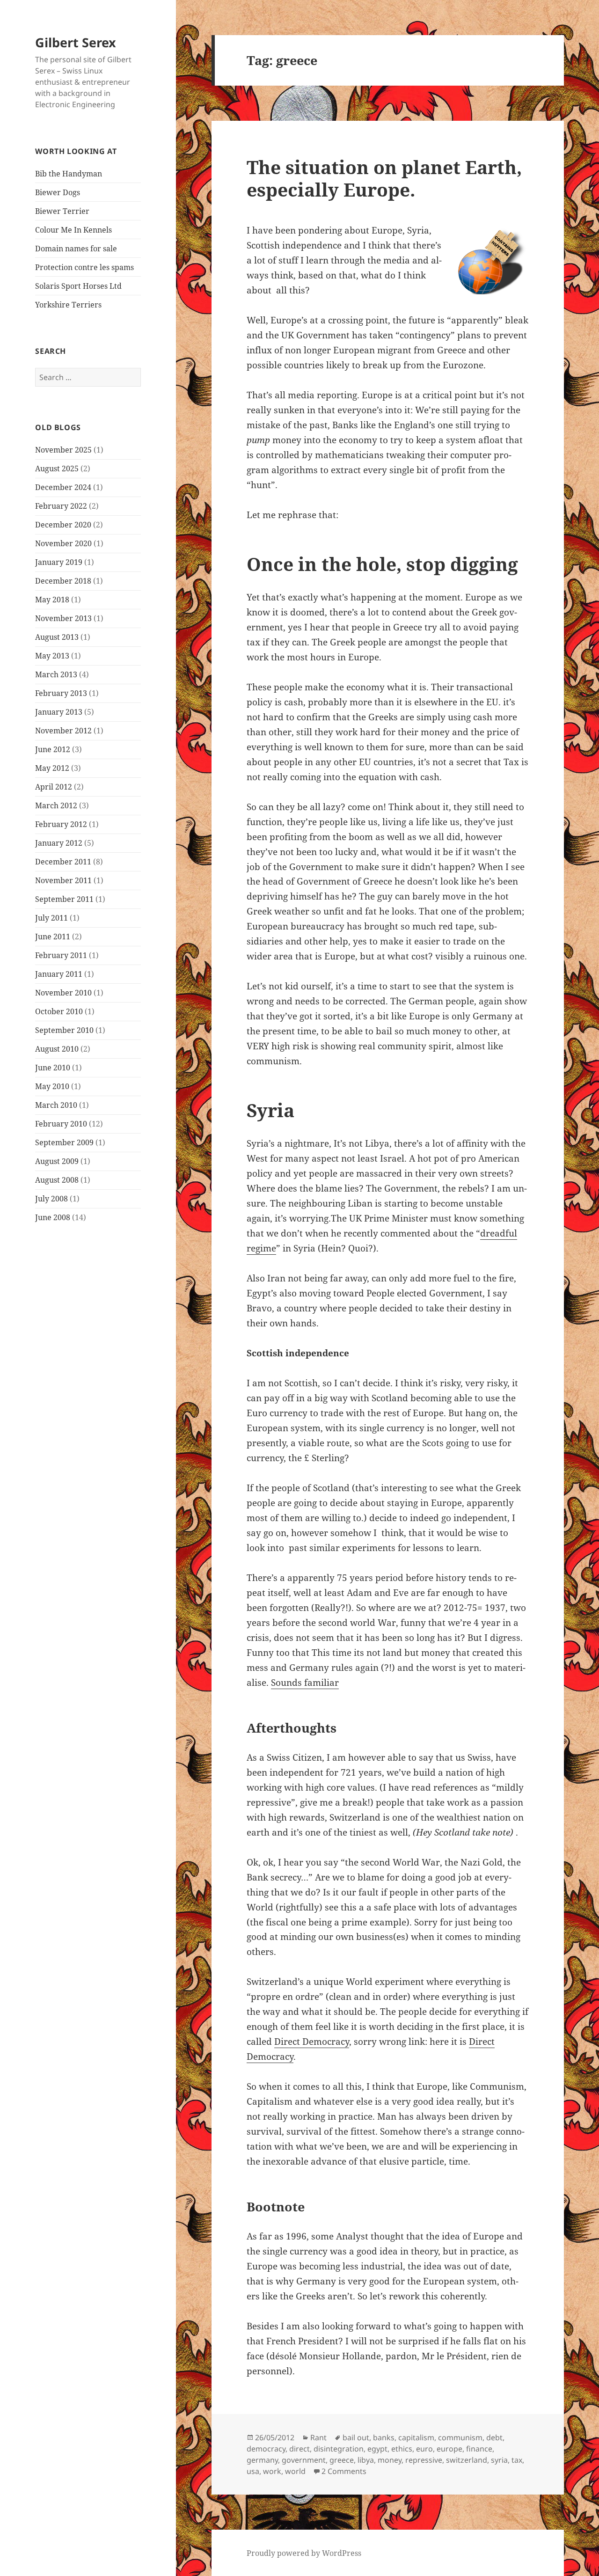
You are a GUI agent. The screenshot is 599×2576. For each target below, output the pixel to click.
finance (479, 2449)
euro (424, 2449)
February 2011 (61, 955)
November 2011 (63, 880)
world (295, 2471)
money (390, 2460)
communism (460, 2437)
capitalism (416, 2437)
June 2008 (53, 1217)
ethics (402, 2449)
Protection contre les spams (84, 267)
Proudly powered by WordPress (304, 2553)
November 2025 (63, 450)
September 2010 (64, 1030)
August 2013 (57, 637)
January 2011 (59, 974)
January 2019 (59, 562)
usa (253, 2471)
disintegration (339, 2449)
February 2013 (61, 693)
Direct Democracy (312, 2042)
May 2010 (52, 1086)
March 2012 (56, 805)
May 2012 (52, 768)
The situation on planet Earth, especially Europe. (384, 178)
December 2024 (63, 487)
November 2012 (63, 731)
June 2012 (53, 749)
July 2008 (51, 1199)
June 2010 (53, 1068)
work (272, 2471)
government (304, 2460)
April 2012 (54, 787)
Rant (318, 2437)
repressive (424, 2460)
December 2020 (63, 525)
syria (499, 2460)
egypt (377, 2449)
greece (342, 2460)
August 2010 (57, 1049)
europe (449, 2449)
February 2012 (61, 824)
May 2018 (52, 600)
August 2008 (57, 1180)
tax (517, 2460)
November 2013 (63, 618)
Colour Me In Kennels (73, 230)
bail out (356, 2437)
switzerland (467, 2460)
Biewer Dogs (58, 192)
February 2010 (61, 1124)
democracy (266, 2449)
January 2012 (59, 843)
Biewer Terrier (62, 211)
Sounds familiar (305, 1683)
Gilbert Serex (76, 42)
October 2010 (59, 1011)
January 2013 (59, 712)
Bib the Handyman (69, 174)
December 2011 (63, 862)
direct (299, 2449)
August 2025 (57, 468)
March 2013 (56, 674)
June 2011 (53, 937)
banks (384, 2437)
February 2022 (61, 506)
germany (262, 2460)
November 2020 (63, 543)
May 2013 (52, 656)
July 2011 (51, 918)
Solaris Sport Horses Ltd (78, 286)
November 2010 (63, 993)
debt (494, 2437)
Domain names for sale (76, 249)
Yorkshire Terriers (68, 305)
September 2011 (64, 899)
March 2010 (56, 1105)
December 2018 (63, 581)
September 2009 (64, 1142)
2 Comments (344, 2471)
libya (366, 2460)
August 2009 (57, 1161)
